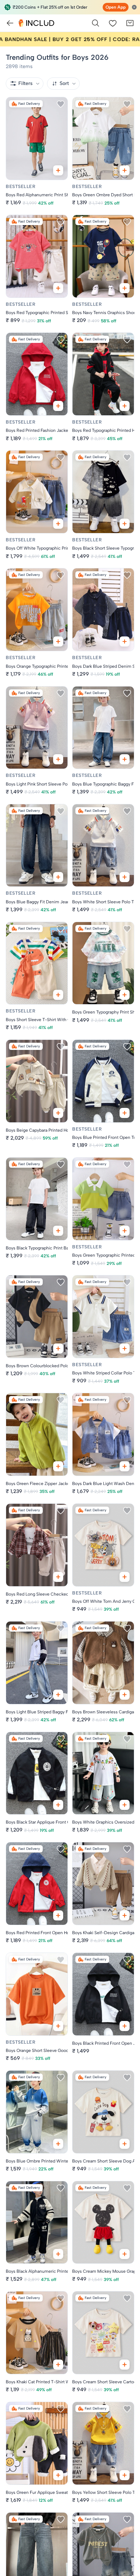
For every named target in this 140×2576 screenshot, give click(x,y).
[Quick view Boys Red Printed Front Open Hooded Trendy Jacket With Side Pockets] (58, 1915)
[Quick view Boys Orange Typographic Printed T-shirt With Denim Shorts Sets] (58, 641)
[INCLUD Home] (36, 23)
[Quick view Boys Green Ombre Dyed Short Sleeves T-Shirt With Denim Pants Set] (125, 170)
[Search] (95, 23)
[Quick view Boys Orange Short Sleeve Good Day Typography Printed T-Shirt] (58, 2026)
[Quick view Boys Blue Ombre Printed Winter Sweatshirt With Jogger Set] (58, 2144)
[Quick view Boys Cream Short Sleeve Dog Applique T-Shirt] (125, 2144)
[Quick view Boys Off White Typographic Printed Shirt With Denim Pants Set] (58, 524)
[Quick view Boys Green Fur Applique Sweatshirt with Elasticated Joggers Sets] (58, 2475)
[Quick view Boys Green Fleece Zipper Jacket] (58, 1466)
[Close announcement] (134, 7)
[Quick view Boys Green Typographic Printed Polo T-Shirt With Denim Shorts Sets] (125, 1231)
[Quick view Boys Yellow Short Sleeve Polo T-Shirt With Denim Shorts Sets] (125, 2475)
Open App (116, 7)
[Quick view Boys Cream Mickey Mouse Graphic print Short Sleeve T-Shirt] (125, 2254)
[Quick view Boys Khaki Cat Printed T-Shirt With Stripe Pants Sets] (58, 2365)
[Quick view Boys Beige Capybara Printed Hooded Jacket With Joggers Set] (58, 1113)
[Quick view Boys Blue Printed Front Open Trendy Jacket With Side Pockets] (125, 1113)
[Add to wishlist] (61, 104)
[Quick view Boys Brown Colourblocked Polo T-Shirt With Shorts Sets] (58, 1349)
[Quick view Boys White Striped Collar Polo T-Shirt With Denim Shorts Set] (125, 1349)
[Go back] (10, 23)
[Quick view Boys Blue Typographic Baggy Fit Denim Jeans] (125, 759)
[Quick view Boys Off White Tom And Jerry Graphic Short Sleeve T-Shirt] (125, 1577)
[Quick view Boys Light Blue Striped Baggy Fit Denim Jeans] (58, 1695)
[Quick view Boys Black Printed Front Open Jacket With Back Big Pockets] (125, 2026)
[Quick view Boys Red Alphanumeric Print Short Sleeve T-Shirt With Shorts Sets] (58, 170)
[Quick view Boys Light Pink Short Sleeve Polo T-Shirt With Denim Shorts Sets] (58, 759)
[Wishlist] (113, 23)
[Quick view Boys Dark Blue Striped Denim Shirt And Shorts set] (125, 641)
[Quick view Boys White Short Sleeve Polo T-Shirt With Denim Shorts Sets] (125, 877)
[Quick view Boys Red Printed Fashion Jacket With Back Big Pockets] (58, 406)
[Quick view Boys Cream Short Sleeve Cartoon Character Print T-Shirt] (125, 2365)
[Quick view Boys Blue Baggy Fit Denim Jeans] (58, 877)
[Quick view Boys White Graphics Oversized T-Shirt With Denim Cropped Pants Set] (125, 1805)
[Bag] (130, 23)
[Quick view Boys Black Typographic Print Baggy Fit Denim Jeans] (58, 1231)
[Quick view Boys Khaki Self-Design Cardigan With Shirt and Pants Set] (125, 1915)
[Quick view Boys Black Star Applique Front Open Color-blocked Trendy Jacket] (58, 1805)
